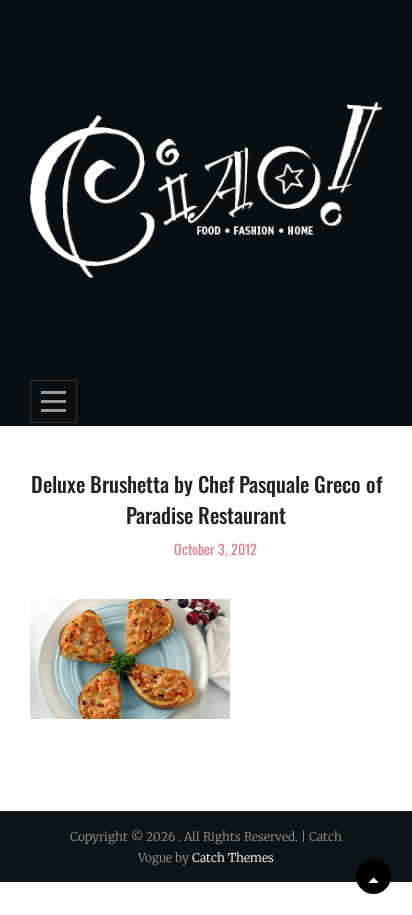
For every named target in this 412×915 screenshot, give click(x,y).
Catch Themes (233, 857)
